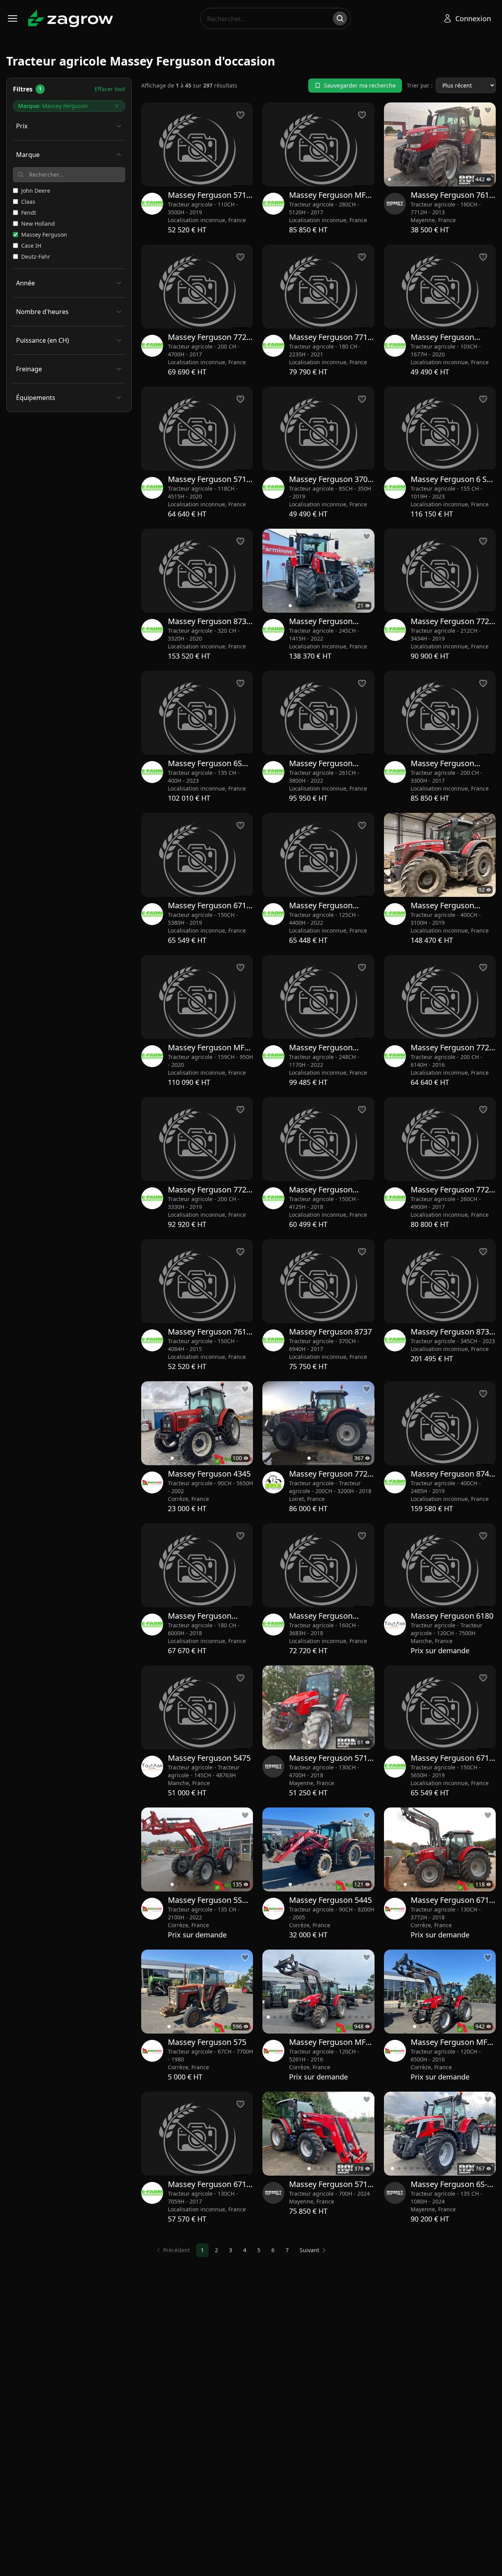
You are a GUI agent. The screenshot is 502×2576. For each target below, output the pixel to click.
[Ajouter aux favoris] (488, 110)
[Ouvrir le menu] (13, 18)
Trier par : (420, 85)
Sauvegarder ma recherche (360, 85)
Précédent (176, 2250)
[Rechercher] (340, 18)
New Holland (38, 224)
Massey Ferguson (44, 235)
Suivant (309, 2250)
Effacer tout (110, 89)
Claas (28, 202)
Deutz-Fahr (36, 257)
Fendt (29, 213)
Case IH (31, 246)
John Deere (36, 191)
